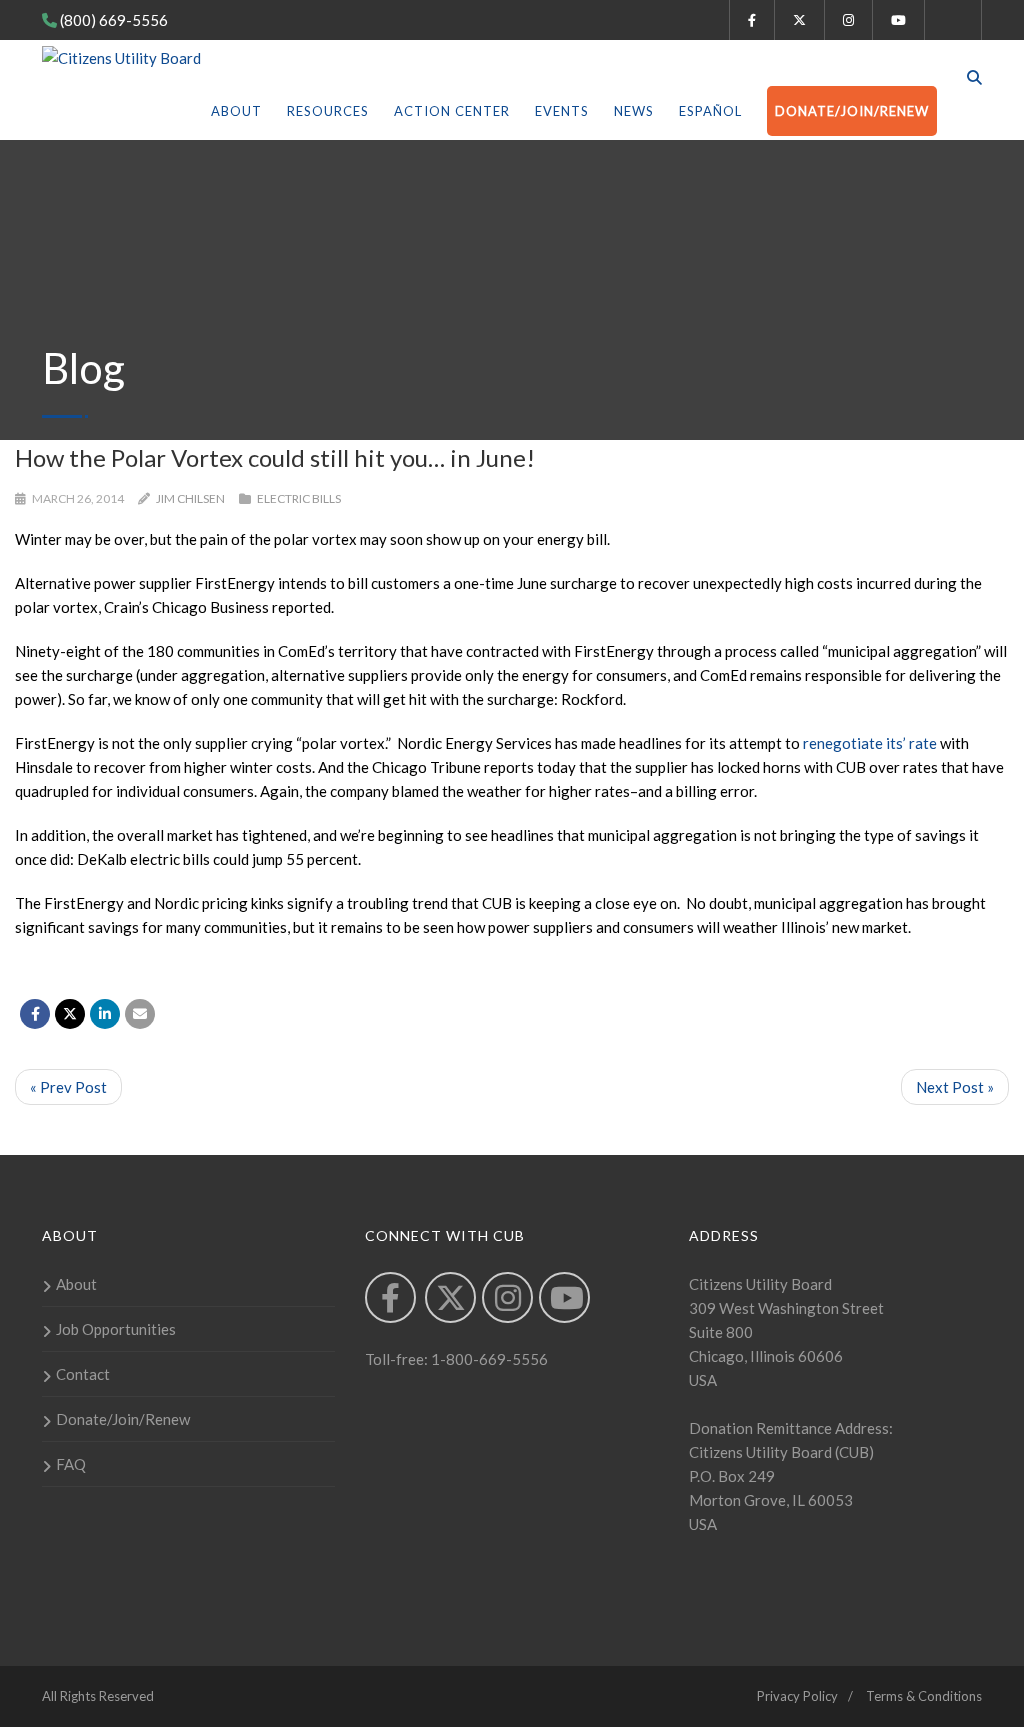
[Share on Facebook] (35, 1014)
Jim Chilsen (190, 498)
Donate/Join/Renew (852, 111)
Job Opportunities (116, 1329)
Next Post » (955, 1087)
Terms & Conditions (924, 1696)
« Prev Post (68, 1087)
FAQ (71, 1464)
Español (710, 111)
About (236, 111)
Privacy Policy (797, 1696)
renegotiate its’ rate (870, 743)
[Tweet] (70, 1014)
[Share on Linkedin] (105, 1014)
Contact (83, 1374)
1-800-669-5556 (488, 1359)
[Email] (140, 1014)
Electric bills (299, 498)
